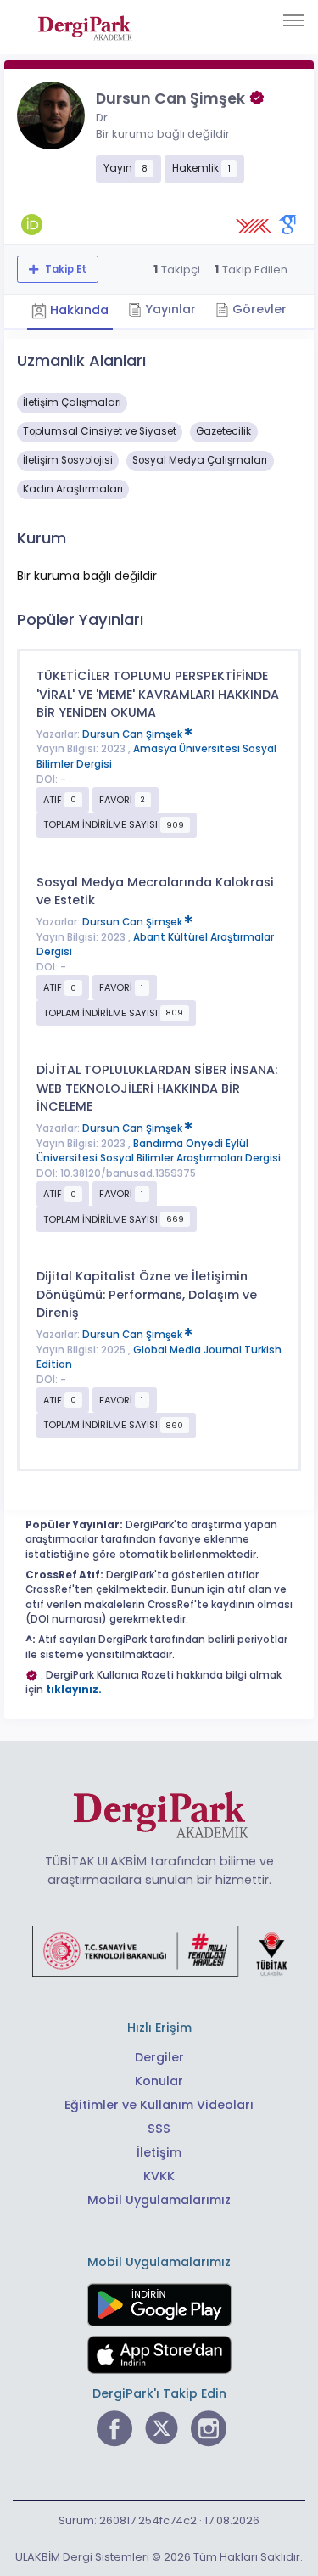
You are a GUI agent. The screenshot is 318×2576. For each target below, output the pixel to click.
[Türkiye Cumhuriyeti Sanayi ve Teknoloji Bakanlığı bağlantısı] (159, 1950)
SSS (159, 2129)
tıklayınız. (74, 1690)
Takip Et (64, 269)
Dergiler (159, 2057)
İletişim (159, 2152)
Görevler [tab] (258, 309)
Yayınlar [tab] (169, 309)
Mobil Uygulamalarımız (159, 2200)
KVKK (159, 2176)
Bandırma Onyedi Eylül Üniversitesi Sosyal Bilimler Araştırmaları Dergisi (159, 1151)
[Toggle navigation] (294, 20)
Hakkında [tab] (78, 311)
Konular (159, 2081)
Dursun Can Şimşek (134, 734)
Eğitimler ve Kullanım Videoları (159, 2105)
